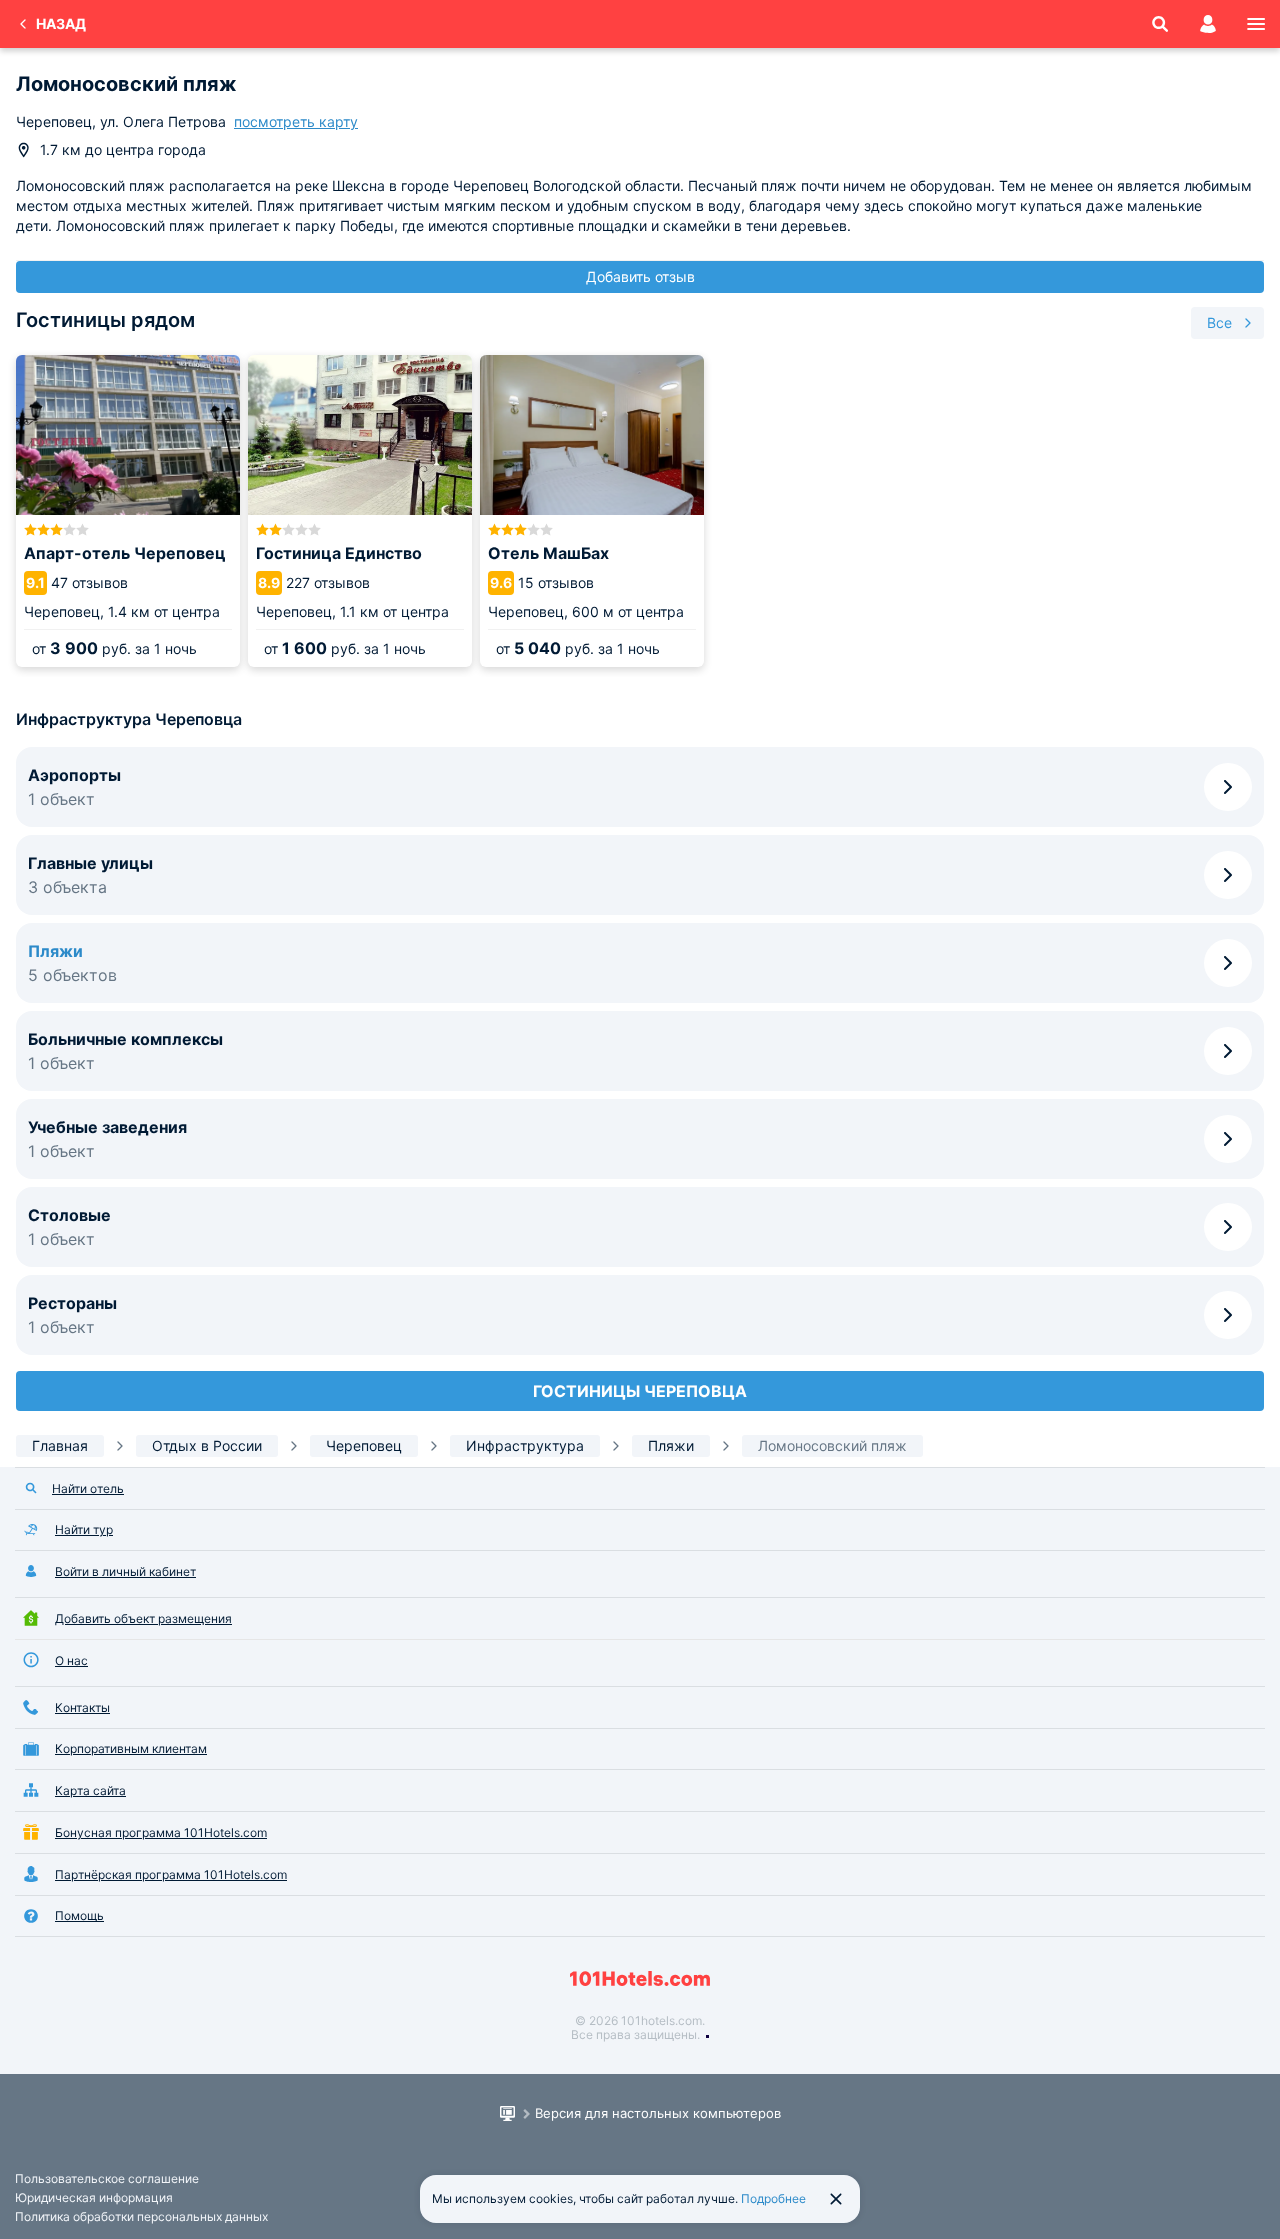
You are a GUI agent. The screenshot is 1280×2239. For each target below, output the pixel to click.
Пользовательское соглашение (107, 2178)
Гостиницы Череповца (640, 1391)
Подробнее (773, 2198)
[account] (1208, 24)
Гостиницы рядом (105, 320)
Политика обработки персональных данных (141, 2216)
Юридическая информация (94, 2197)
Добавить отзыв (640, 276)
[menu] (1256, 24)
